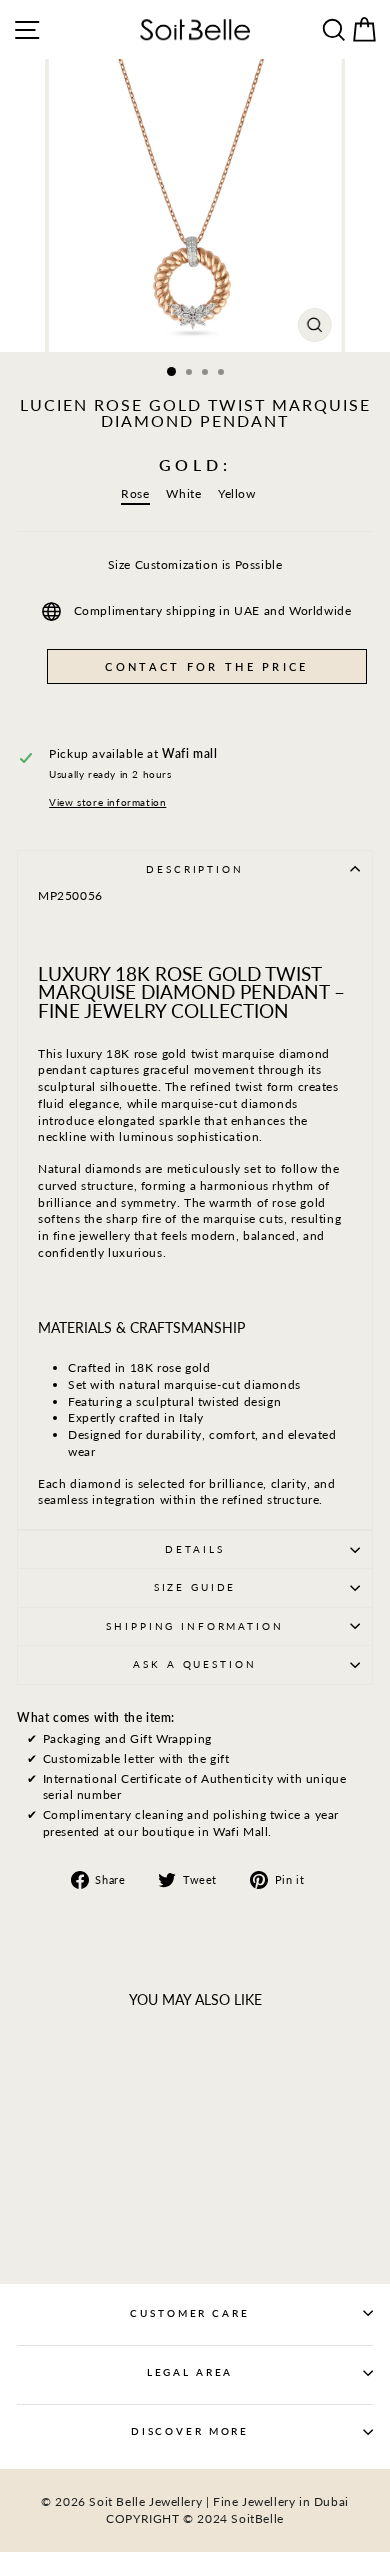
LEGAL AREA (190, 2372)
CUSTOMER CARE (189, 2313)
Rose (135, 493)
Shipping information (194, 1626)
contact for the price (206, 666)
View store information (107, 802)
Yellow (237, 493)
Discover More (190, 2431)
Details (194, 1549)
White (183, 493)
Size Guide (195, 1587)
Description (195, 869)
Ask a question (194, 1664)
